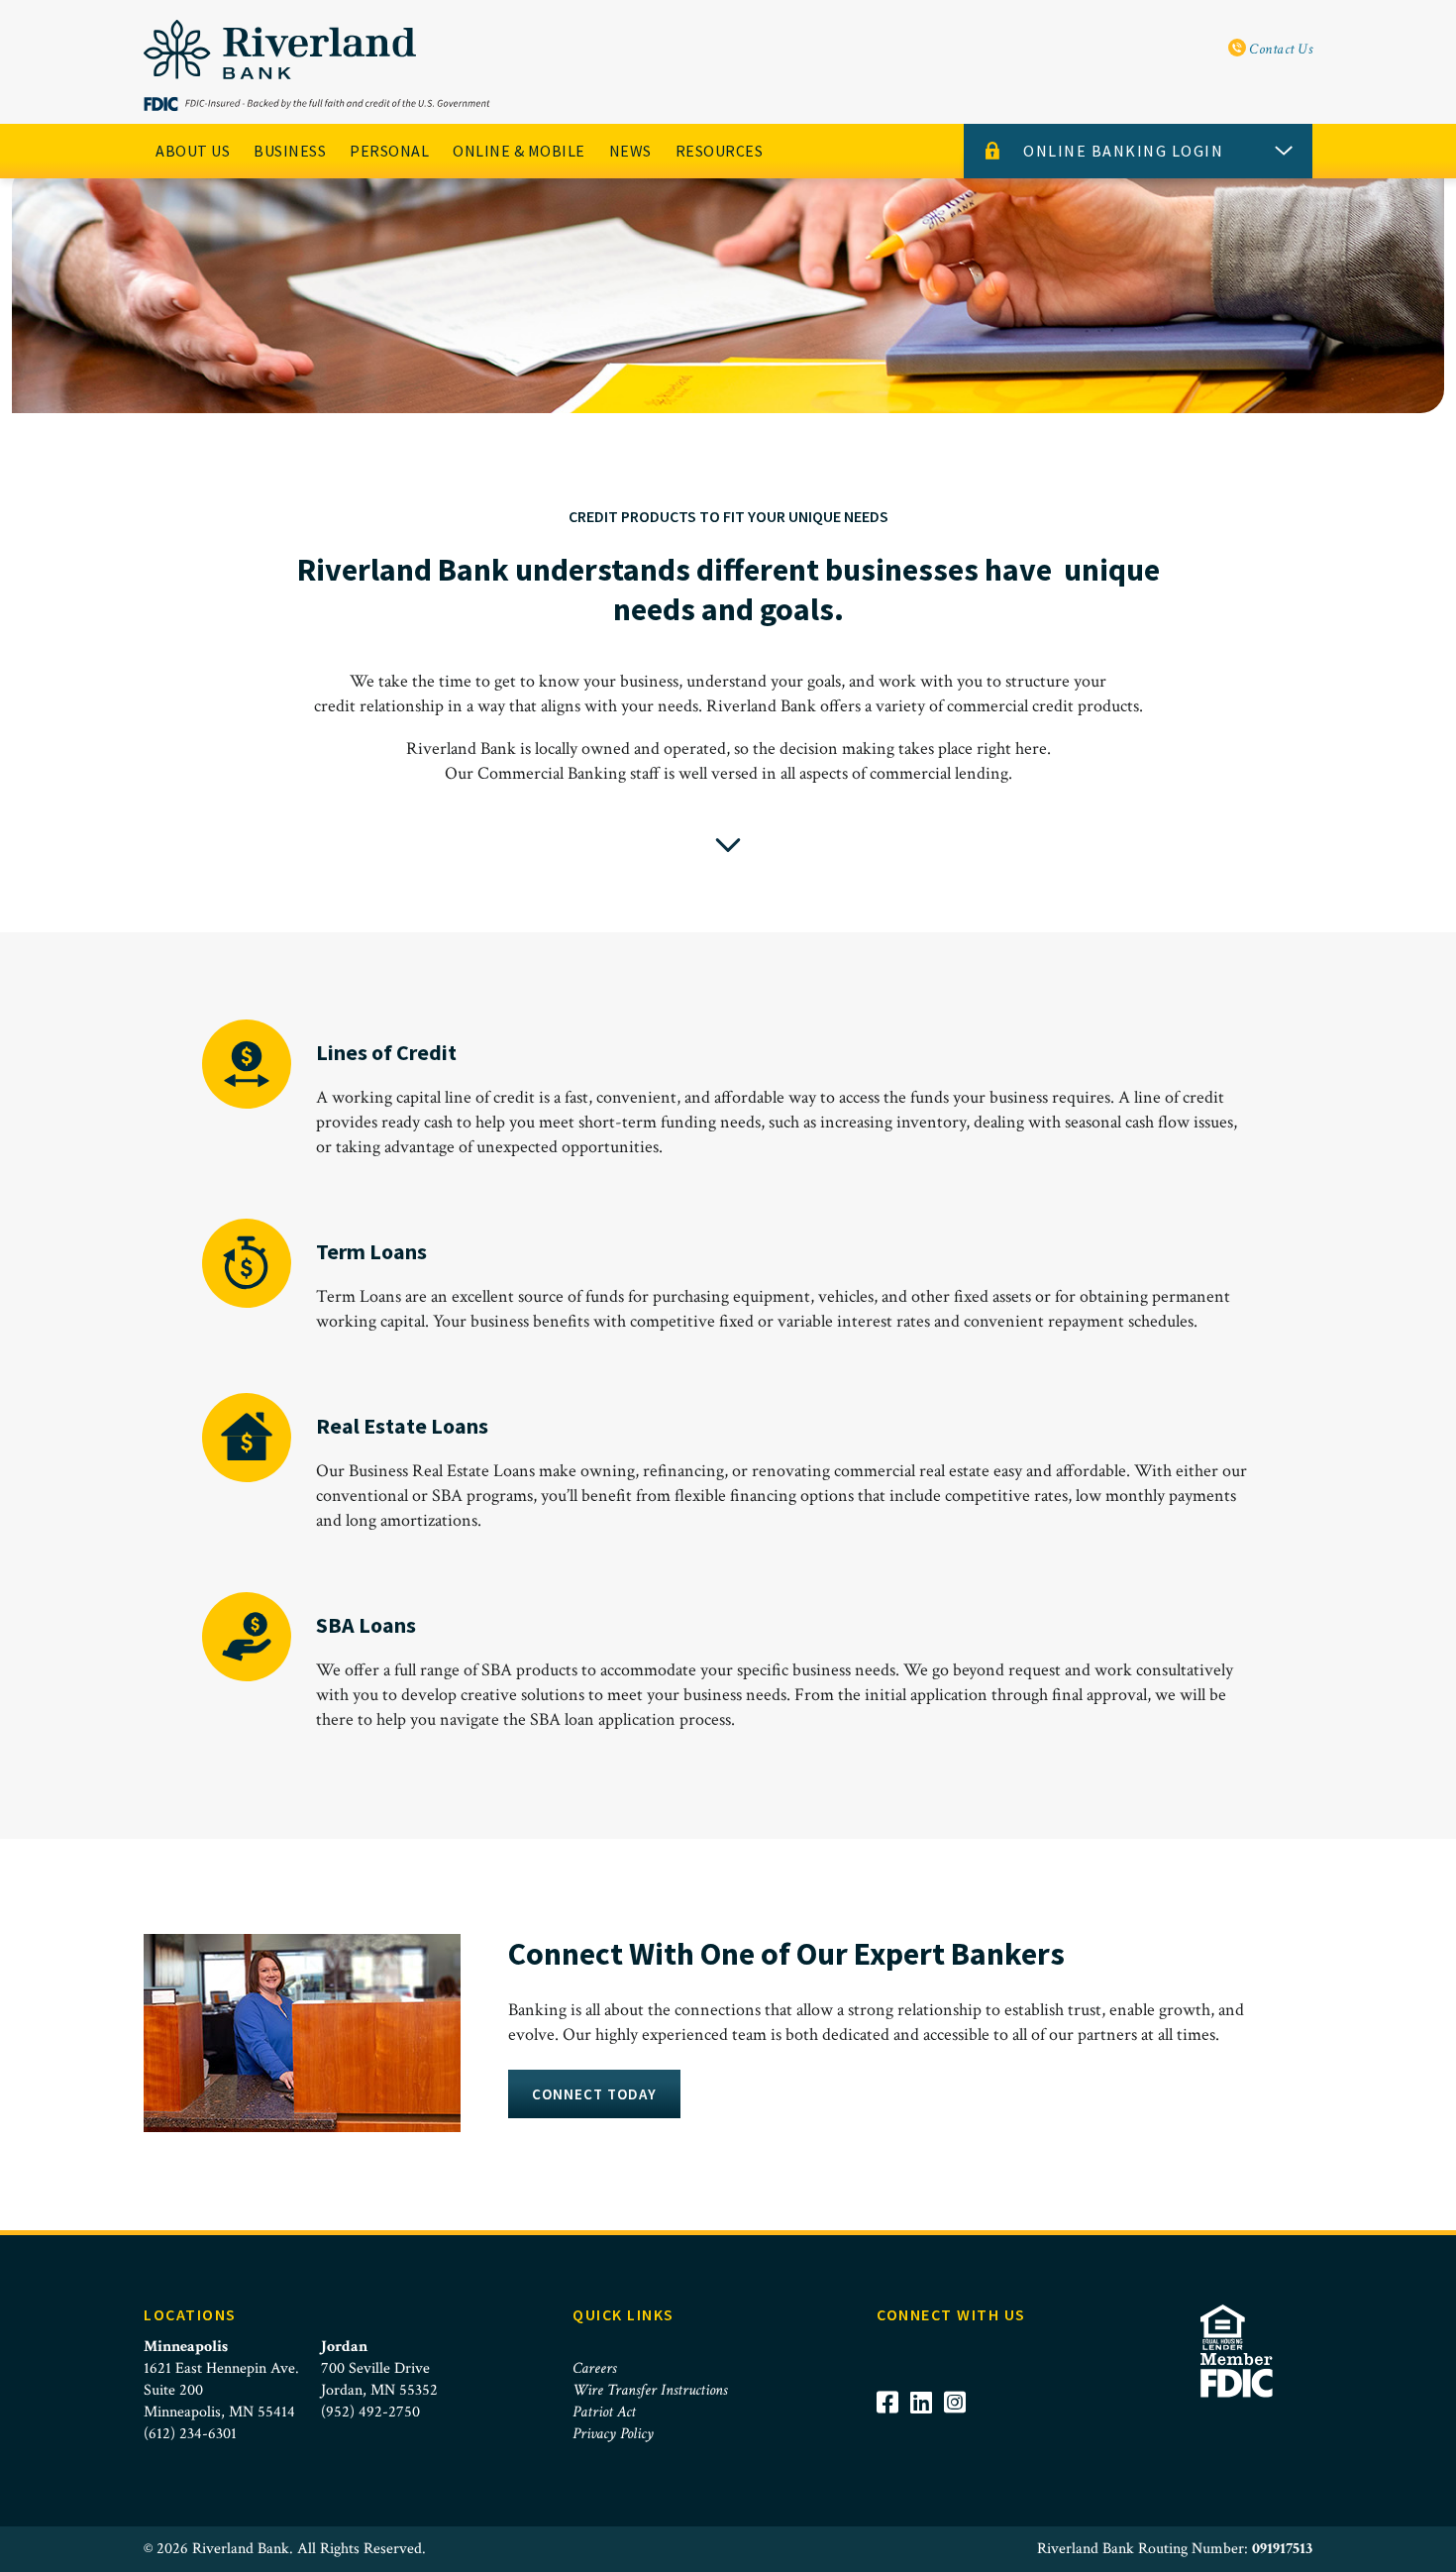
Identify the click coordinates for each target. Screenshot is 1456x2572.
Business (290, 151)
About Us (193, 151)
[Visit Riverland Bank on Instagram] (961, 2429)
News (630, 151)
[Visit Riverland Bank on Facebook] (893, 2429)
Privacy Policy (613, 2434)
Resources (720, 151)
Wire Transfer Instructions (650, 2390)
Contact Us (1280, 49)
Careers (594, 2368)
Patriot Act (604, 2412)
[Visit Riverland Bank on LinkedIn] (927, 2429)
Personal (389, 151)
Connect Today (594, 2094)
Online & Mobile (519, 151)
